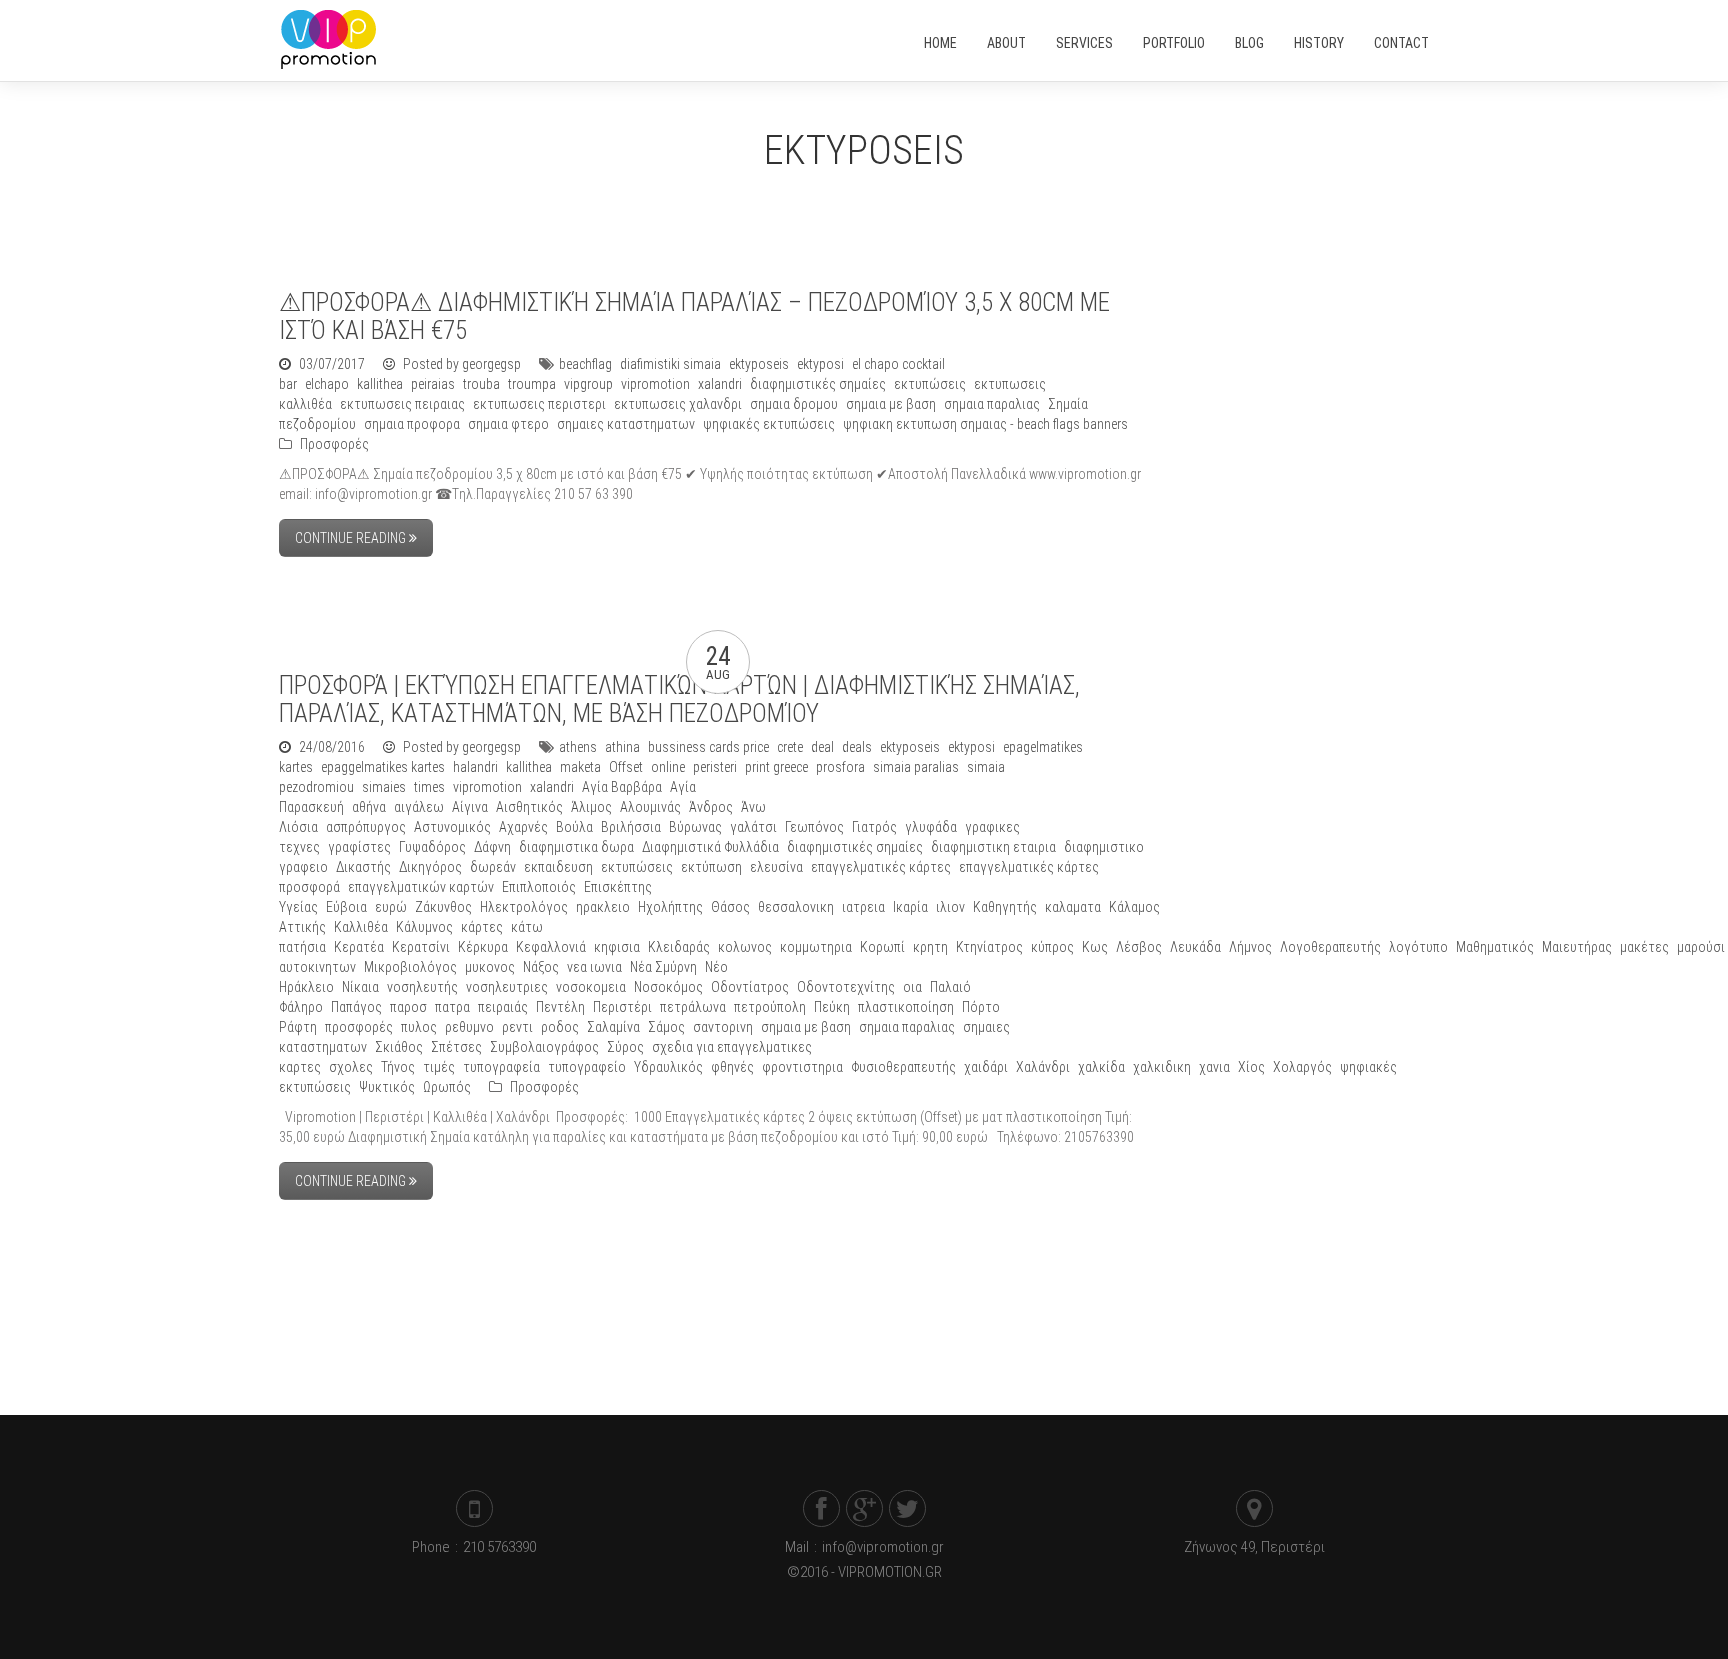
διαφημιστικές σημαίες (818, 384)
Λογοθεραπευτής (1330, 947)
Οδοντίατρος (750, 987)
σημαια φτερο (508, 424)
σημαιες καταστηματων (626, 424)
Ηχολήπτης (670, 907)
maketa (580, 767)
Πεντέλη (560, 1007)
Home (940, 43)
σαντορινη (723, 1027)
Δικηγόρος (430, 867)
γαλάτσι (753, 827)
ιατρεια (863, 907)
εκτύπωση (711, 867)
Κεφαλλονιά (551, 947)
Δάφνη (492, 847)
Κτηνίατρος (989, 947)
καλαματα (1073, 907)
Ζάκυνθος (443, 907)
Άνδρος (711, 807)
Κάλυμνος (424, 927)
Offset (626, 767)
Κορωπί (882, 947)
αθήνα (369, 807)
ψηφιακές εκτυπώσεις (769, 424)
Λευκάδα (1195, 947)
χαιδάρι (986, 1067)
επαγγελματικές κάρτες (881, 867)
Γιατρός (874, 827)
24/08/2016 (332, 747)
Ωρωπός (447, 1087)
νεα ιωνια (594, 967)
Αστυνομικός (452, 827)
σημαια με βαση (891, 404)
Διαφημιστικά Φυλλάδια (710, 847)
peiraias (433, 384)
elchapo (327, 384)
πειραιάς (503, 1007)
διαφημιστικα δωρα (576, 847)
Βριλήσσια (631, 827)
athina (622, 747)
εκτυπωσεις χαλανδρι (678, 404)
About (1006, 43)
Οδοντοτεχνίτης (846, 987)
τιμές (439, 1067)
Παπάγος (356, 1007)
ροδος (560, 1027)
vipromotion (655, 384)
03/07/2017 (332, 364)
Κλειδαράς (679, 947)
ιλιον (950, 907)
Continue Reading (352, 538)
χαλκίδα (1101, 1067)
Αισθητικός (529, 807)
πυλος (419, 1027)
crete (790, 747)
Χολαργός (1302, 1067)
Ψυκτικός (387, 1087)
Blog (1249, 43)
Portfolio (1174, 43)
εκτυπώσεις (930, 384)
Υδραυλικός (668, 1067)
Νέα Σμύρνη (663, 967)
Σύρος (625, 1047)
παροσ (408, 1007)
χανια (1214, 1067)
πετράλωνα (693, 1007)
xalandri (720, 384)
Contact (1401, 43)
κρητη (930, 947)
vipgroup (588, 384)
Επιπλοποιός (539, 887)
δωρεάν (493, 867)
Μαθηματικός (1495, 947)
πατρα (452, 1007)
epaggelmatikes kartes (383, 767)
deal (822, 747)
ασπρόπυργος (366, 827)
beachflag (585, 364)
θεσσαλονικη (796, 907)
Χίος (1251, 1067)
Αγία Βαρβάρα (622, 787)
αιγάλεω (419, 807)
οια (912, 987)
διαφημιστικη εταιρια (993, 847)
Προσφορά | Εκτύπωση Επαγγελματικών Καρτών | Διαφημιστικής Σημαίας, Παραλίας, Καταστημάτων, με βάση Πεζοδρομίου (679, 699)
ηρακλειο (603, 907)
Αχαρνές (523, 827)
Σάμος (666, 1027)
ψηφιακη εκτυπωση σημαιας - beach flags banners (985, 424)
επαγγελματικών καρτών (421, 887)
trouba (481, 384)
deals (857, 747)
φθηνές (732, 1067)
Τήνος (398, 1067)
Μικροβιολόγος (410, 967)
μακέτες (1644, 947)
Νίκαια (360, 987)
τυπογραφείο (587, 1067)
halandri (475, 767)
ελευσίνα (776, 867)
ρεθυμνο (469, 1027)
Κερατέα (359, 947)
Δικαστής (363, 867)
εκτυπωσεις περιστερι (539, 404)
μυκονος (490, 967)
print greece (776, 767)
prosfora (840, 767)
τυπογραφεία (501, 1067)
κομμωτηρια (816, 947)
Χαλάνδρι (1043, 1067)
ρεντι (517, 1027)
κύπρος (1052, 947)
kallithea (380, 384)
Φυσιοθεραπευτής (903, 1067)
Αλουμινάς (650, 807)
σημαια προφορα (412, 424)
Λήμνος (1250, 947)
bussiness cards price (708, 747)
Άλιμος (591, 807)
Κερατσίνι (421, 947)
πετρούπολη (770, 1007)
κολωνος (745, 947)
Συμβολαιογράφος (544, 1047)
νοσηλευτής (422, 987)
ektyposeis (759, 364)
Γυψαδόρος (432, 847)
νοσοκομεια (591, 987)
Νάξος (541, 967)
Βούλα (574, 827)
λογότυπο (1418, 947)
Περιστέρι (622, 1007)
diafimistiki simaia (670, 364)
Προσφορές (334, 444)
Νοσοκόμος (668, 987)
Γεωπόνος (814, 827)
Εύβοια (346, 907)
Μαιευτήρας (1577, 947)
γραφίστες (359, 847)
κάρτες (482, 927)
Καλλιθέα (361, 927)
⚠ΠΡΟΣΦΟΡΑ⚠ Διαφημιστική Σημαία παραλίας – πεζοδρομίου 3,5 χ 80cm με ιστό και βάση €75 (694, 316)
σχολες (351, 1067)
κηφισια (617, 947)
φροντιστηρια (802, 1067)
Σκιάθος (399, 1047)
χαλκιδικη (1162, 1067)
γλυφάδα (931, 827)
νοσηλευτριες (507, 987)
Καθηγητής (1005, 907)
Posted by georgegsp (460, 364)
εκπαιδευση (558, 867)
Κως (1095, 947)
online (668, 767)
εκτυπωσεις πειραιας (402, 404)
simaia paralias (916, 767)
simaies (384, 787)
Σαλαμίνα (613, 1027)
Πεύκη (832, 1007)
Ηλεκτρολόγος (524, 907)
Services (1084, 43)
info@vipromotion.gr (883, 1547)
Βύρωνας (695, 827)
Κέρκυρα (483, 947)
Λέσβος (1139, 947)
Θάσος (730, 907)
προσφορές (359, 1027)
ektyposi (820, 364)
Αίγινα (470, 807)
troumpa (532, 384)
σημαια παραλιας (992, 404)
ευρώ (391, 907)
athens (578, 747)
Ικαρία (910, 907)
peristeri (715, 767)
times (429, 787)
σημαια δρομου (794, 404)
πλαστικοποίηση (906, 1007)
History (1319, 43)
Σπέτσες (456, 1047)
